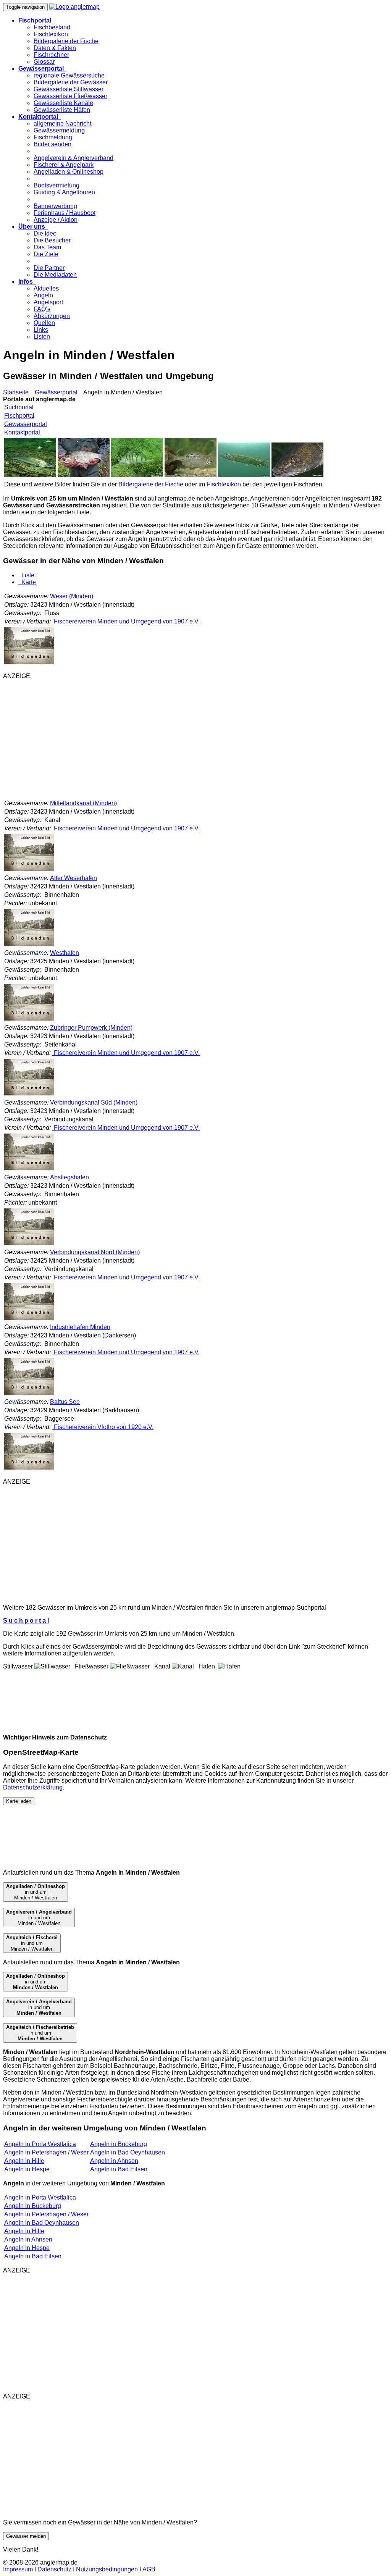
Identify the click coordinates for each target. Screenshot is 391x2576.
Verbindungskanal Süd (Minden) (94, 1102)
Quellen (44, 323)
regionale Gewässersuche (69, 75)
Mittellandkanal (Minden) (83, 803)
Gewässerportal (56, 392)
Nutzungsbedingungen (107, 2569)
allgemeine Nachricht (62, 124)
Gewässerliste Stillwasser (69, 89)
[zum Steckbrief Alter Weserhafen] (29, 945)
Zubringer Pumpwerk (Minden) (91, 1028)
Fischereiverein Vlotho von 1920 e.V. (103, 1427)
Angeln (43, 295)
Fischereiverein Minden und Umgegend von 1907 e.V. (126, 621)
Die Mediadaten (55, 275)
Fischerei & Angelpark (64, 165)
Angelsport (48, 302)
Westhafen (65, 953)
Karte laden (19, 1801)
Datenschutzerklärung (33, 1787)
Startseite (16, 392)
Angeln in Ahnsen (114, 2161)
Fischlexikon (51, 34)
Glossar (44, 62)
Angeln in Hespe (27, 2169)
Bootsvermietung (57, 185)
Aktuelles (46, 288)
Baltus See (65, 1402)
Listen (42, 337)
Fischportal (19, 416)
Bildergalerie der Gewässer (71, 82)
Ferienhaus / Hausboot (65, 213)
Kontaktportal (22, 432)
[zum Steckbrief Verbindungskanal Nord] (29, 1319)
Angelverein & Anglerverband (74, 158)
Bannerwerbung (55, 206)
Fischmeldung (53, 137)
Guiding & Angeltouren (64, 192)
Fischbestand (52, 27)
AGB (149, 2569)
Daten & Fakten (55, 48)
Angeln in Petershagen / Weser (46, 2152)
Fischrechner (51, 55)
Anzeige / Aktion (56, 220)
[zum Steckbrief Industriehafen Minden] (29, 1394)
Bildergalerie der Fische (66, 41)
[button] (36, 20)
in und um (36, 1982)
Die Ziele (46, 254)
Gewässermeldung (59, 130)
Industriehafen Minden (80, 1327)
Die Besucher (52, 240)
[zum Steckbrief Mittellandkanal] (29, 870)
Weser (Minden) (72, 596)
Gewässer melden (26, 2536)
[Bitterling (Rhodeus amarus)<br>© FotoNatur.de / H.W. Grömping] (191, 475)
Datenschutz (54, 2569)
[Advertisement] (195, 739)
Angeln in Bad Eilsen (119, 2169)
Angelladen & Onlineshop (69, 172)
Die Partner (49, 268)
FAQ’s (42, 309)
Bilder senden (53, 144)
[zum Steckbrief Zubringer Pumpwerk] (29, 1094)
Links (41, 330)
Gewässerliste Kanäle (63, 103)
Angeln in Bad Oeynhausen (128, 2152)
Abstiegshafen (69, 1177)
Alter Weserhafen (74, 878)
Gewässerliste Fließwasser (70, 96)
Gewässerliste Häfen (62, 110)
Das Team (47, 247)
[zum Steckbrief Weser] (29, 663)
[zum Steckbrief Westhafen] (29, 1020)
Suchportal (19, 407)
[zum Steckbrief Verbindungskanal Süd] (29, 1169)
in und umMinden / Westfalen (36, 1892)
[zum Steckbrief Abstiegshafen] (29, 1244)
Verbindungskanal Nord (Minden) (95, 1252)
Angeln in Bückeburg (119, 2144)
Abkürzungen (52, 316)
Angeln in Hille (24, 2161)
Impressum (18, 2569)
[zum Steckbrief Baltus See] (29, 1469)
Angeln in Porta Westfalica (40, 2144)
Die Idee (45, 233)
